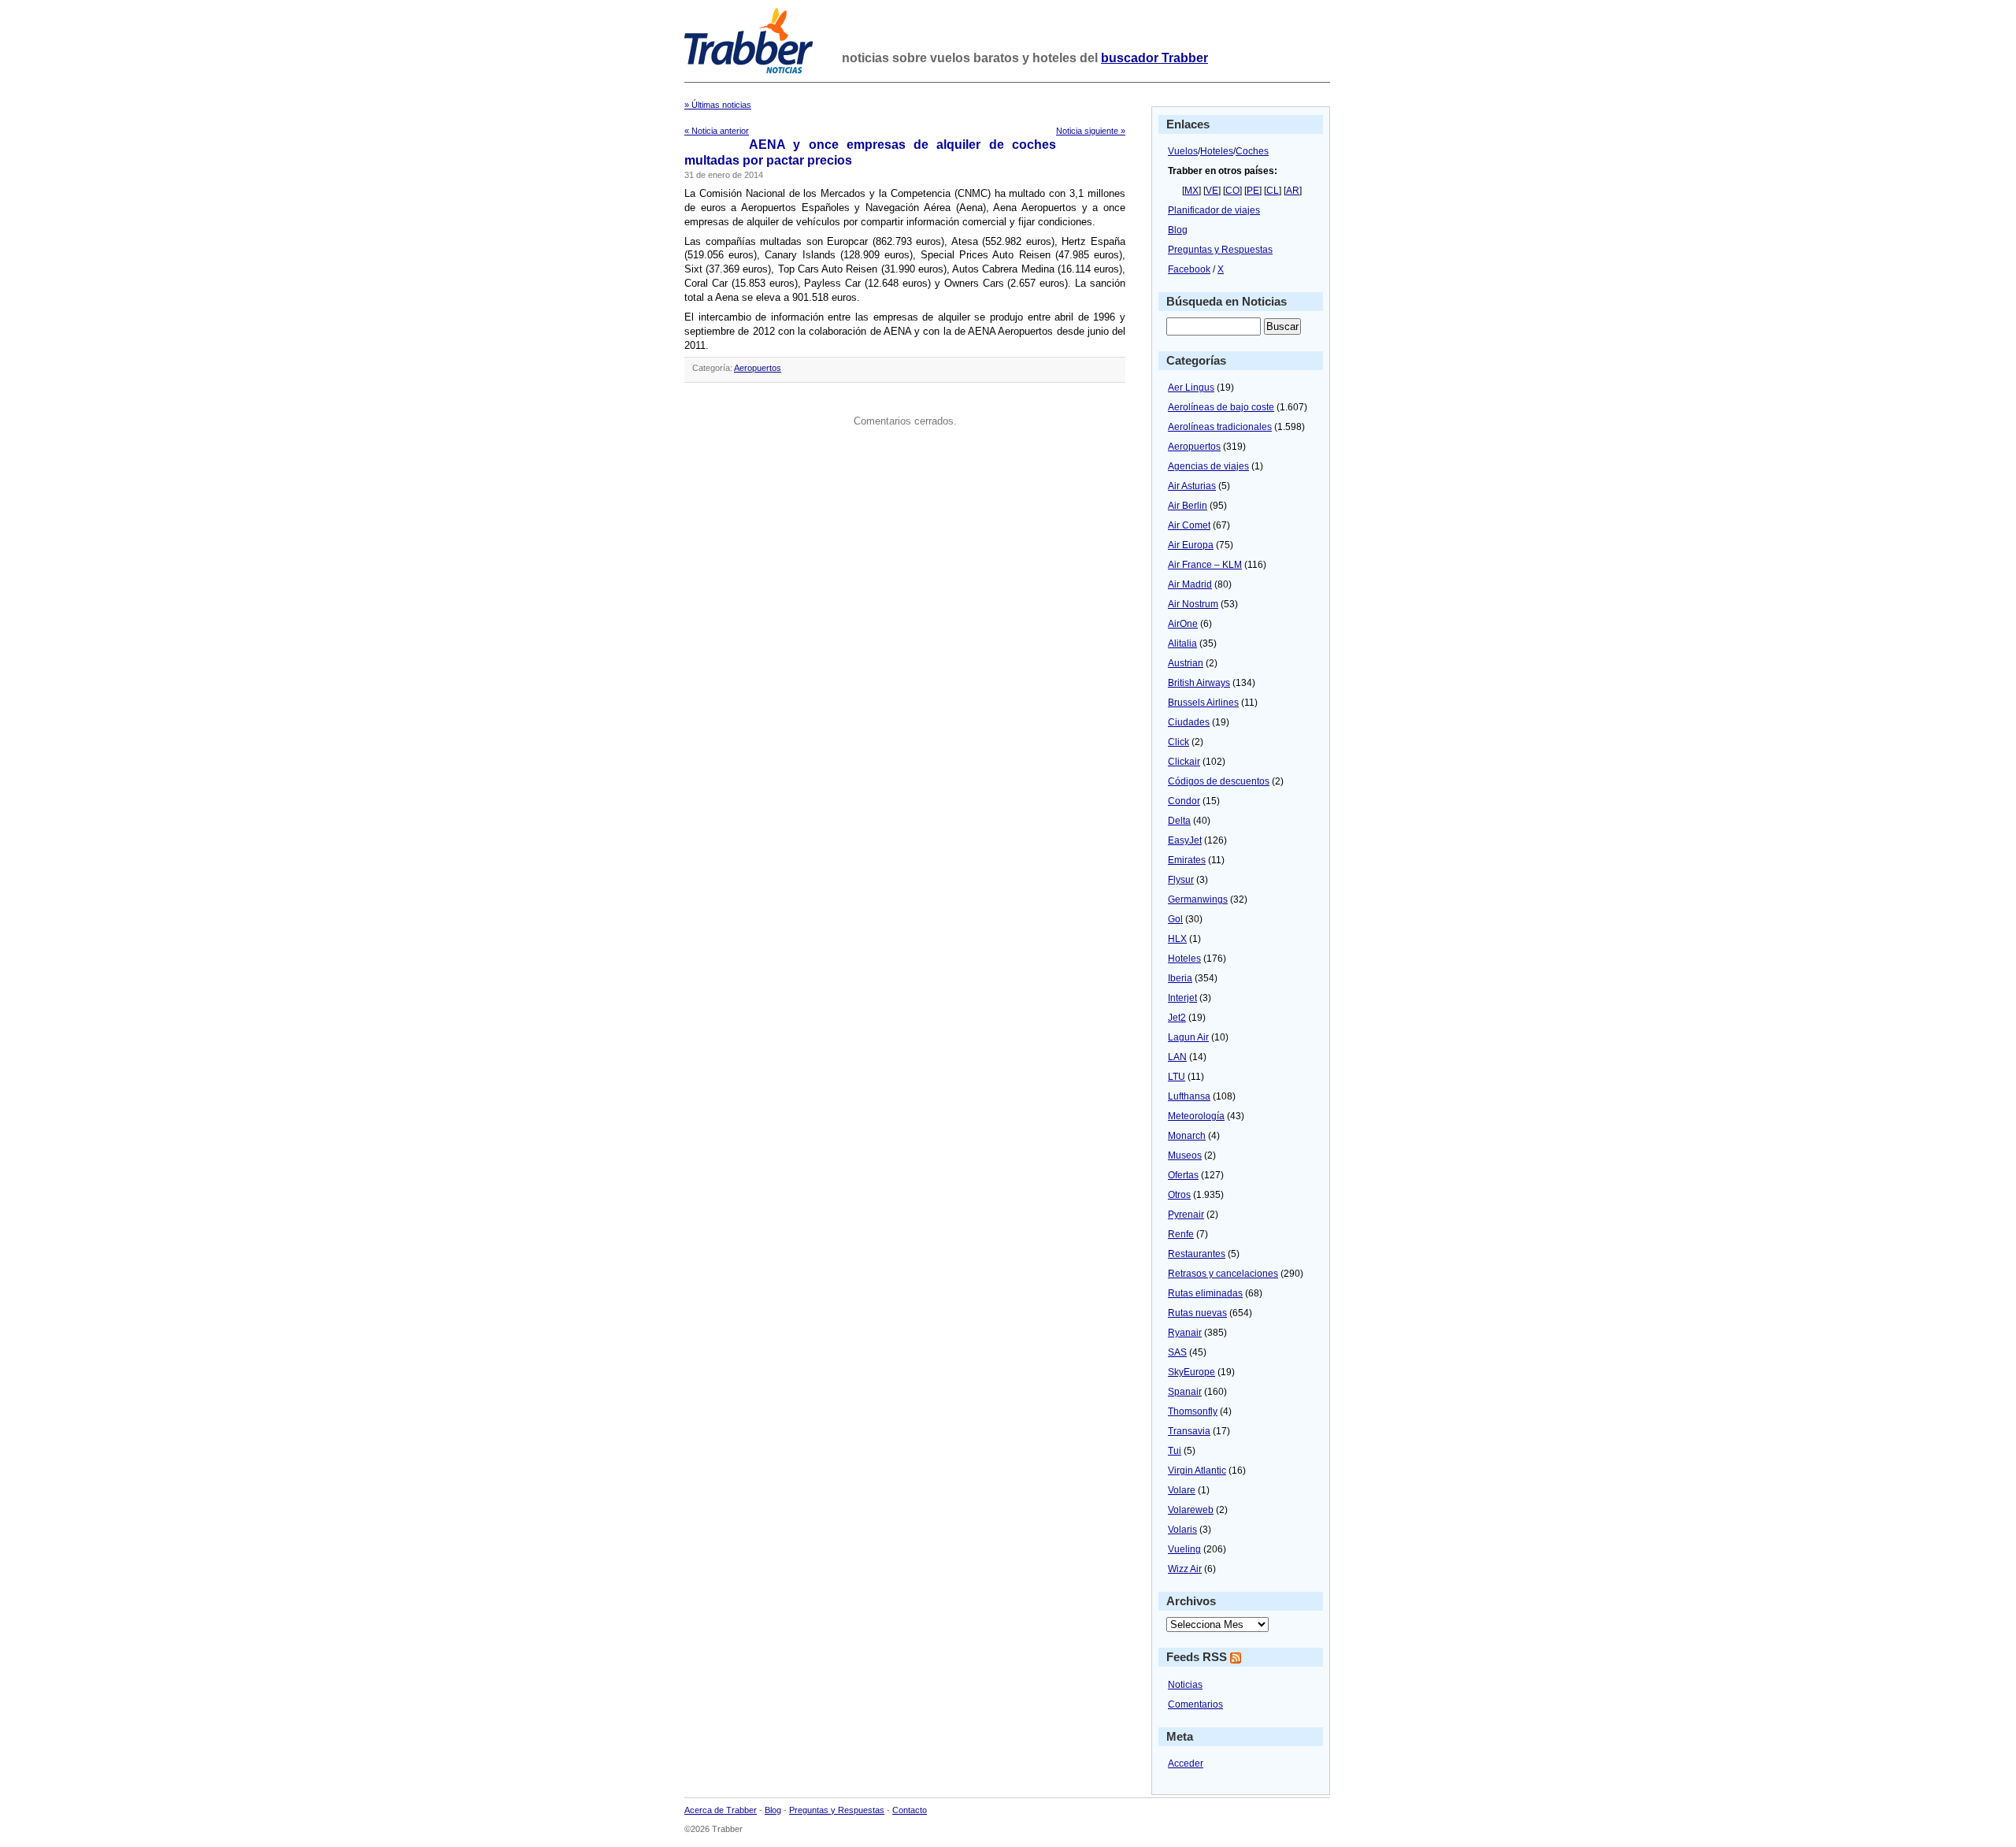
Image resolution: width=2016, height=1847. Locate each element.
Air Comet (1189, 525)
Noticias (1185, 1685)
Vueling (1184, 1549)
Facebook (1189, 269)
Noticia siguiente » (1091, 131)
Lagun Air (1188, 1037)
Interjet (1182, 998)
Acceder (1186, 1764)
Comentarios (1195, 1704)
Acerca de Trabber (721, 1810)
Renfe (1181, 1234)
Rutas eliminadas (1205, 1293)
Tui (1175, 1451)
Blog (1178, 230)
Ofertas (1183, 1175)
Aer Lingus (1191, 388)
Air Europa (1191, 545)
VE (1212, 191)
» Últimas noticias (718, 105)
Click (1178, 742)
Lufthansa (1189, 1096)
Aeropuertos (758, 368)
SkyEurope (1191, 1372)
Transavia (1189, 1431)
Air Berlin (1188, 506)
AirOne (1183, 624)
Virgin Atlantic (1197, 1471)
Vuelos (1183, 151)
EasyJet (1185, 840)
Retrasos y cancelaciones (1223, 1274)
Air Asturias (1192, 486)
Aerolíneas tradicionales (1220, 427)
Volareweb (1191, 1510)
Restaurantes (1197, 1254)
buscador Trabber (1154, 58)
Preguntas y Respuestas (1220, 250)
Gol (1175, 919)
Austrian (1186, 663)
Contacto (910, 1810)
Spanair (1185, 1392)
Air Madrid (1190, 584)
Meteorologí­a (1196, 1116)
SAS (1177, 1352)
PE (1253, 191)
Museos (1185, 1155)
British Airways (1199, 683)
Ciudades (1189, 722)
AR (1293, 191)
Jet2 (1177, 1018)
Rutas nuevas (1197, 1313)
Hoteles (1217, 151)
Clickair (1184, 762)
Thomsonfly (1193, 1411)
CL (1273, 191)
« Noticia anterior (717, 131)
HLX (1177, 939)
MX (1191, 191)
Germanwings (1198, 899)
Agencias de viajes (1208, 466)
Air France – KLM (1205, 565)
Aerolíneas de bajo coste (1221, 407)
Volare (1182, 1490)
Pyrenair (1186, 1215)
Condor (1184, 801)
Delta (1179, 821)
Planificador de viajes (1214, 210)
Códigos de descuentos (1219, 781)
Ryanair (1185, 1333)
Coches (1252, 151)
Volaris (1182, 1530)
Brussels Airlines (1203, 703)
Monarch (1187, 1136)
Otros (1179, 1195)
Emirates (1187, 860)
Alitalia (1182, 643)
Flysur (1181, 880)
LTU (1177, 1077)
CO (1232, 191)
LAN (1177, 1057)
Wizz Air (1185, 1569)
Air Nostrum (1193, 604)
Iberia (1180, 978)
